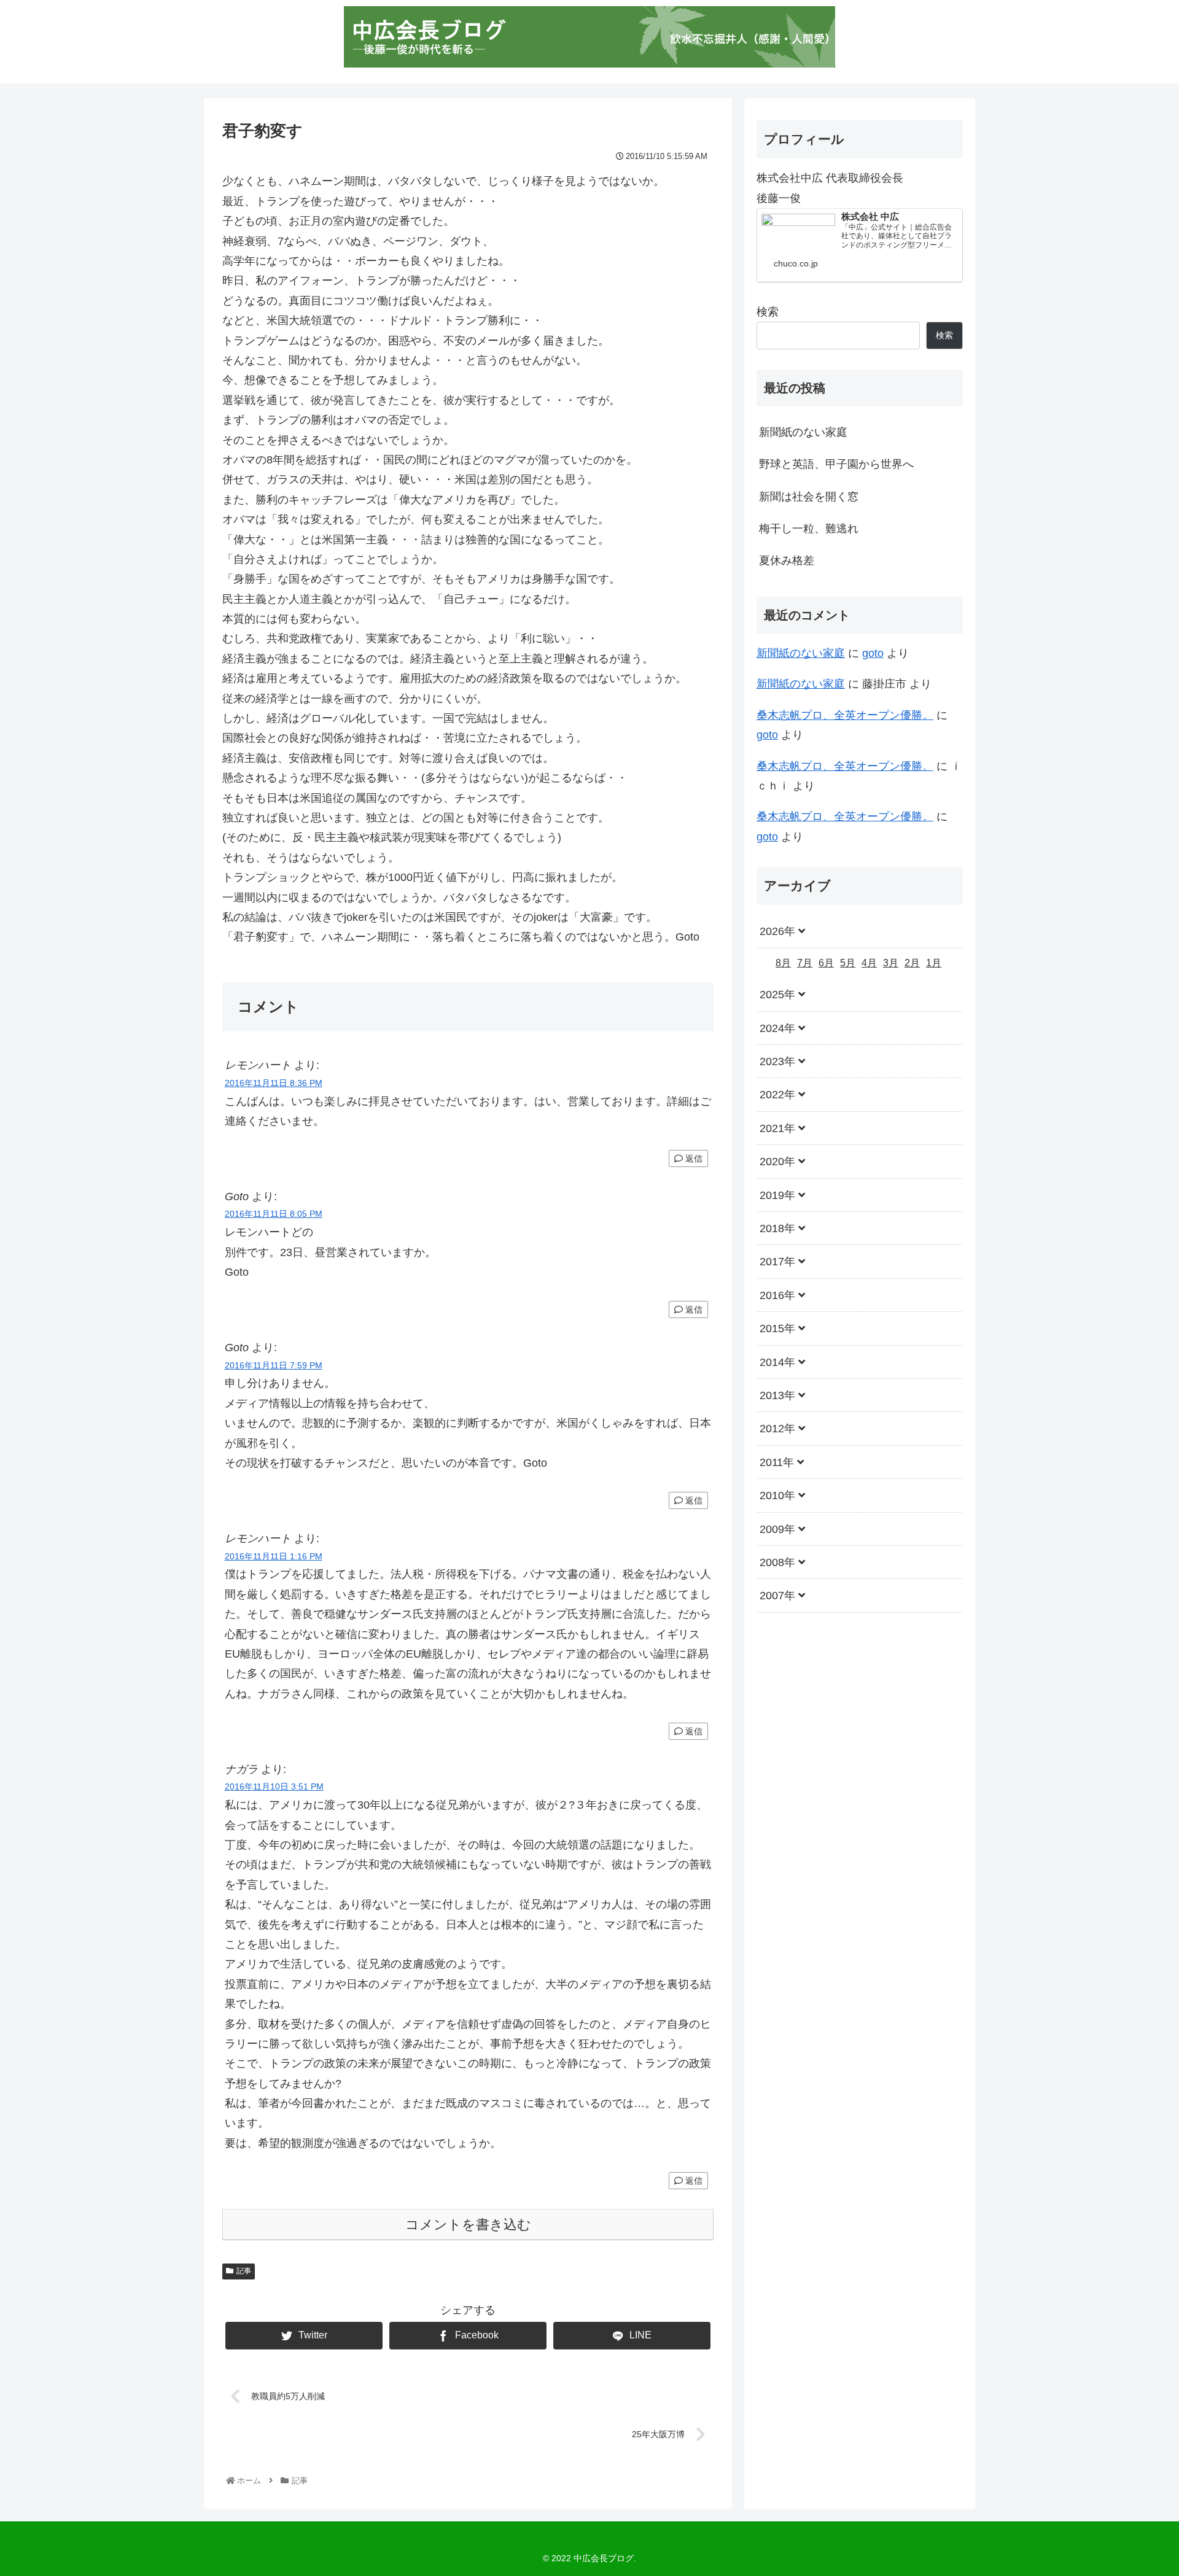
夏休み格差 (787, 561)
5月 (848, 962)
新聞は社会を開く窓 (809, 497)
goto (873, 653)
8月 (783, 962)
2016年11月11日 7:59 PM (274, 1365)
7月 (805, 962)
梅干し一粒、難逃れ (809, 529)
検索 (768, 312)
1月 (934, 962)
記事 (244, 2271)
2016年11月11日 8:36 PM (274, 1083)
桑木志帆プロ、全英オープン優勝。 (845, 715)
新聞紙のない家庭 (803, 432)
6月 (826, 962)
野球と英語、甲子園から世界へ (836, 464)
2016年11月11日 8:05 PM (274, 1214)
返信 (693, 1158)
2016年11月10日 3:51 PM (274, 1787)
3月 (891, 962)
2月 (912, 962)
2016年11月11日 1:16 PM (274, 1556)
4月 (869, 962)
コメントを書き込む (468, 2225)
